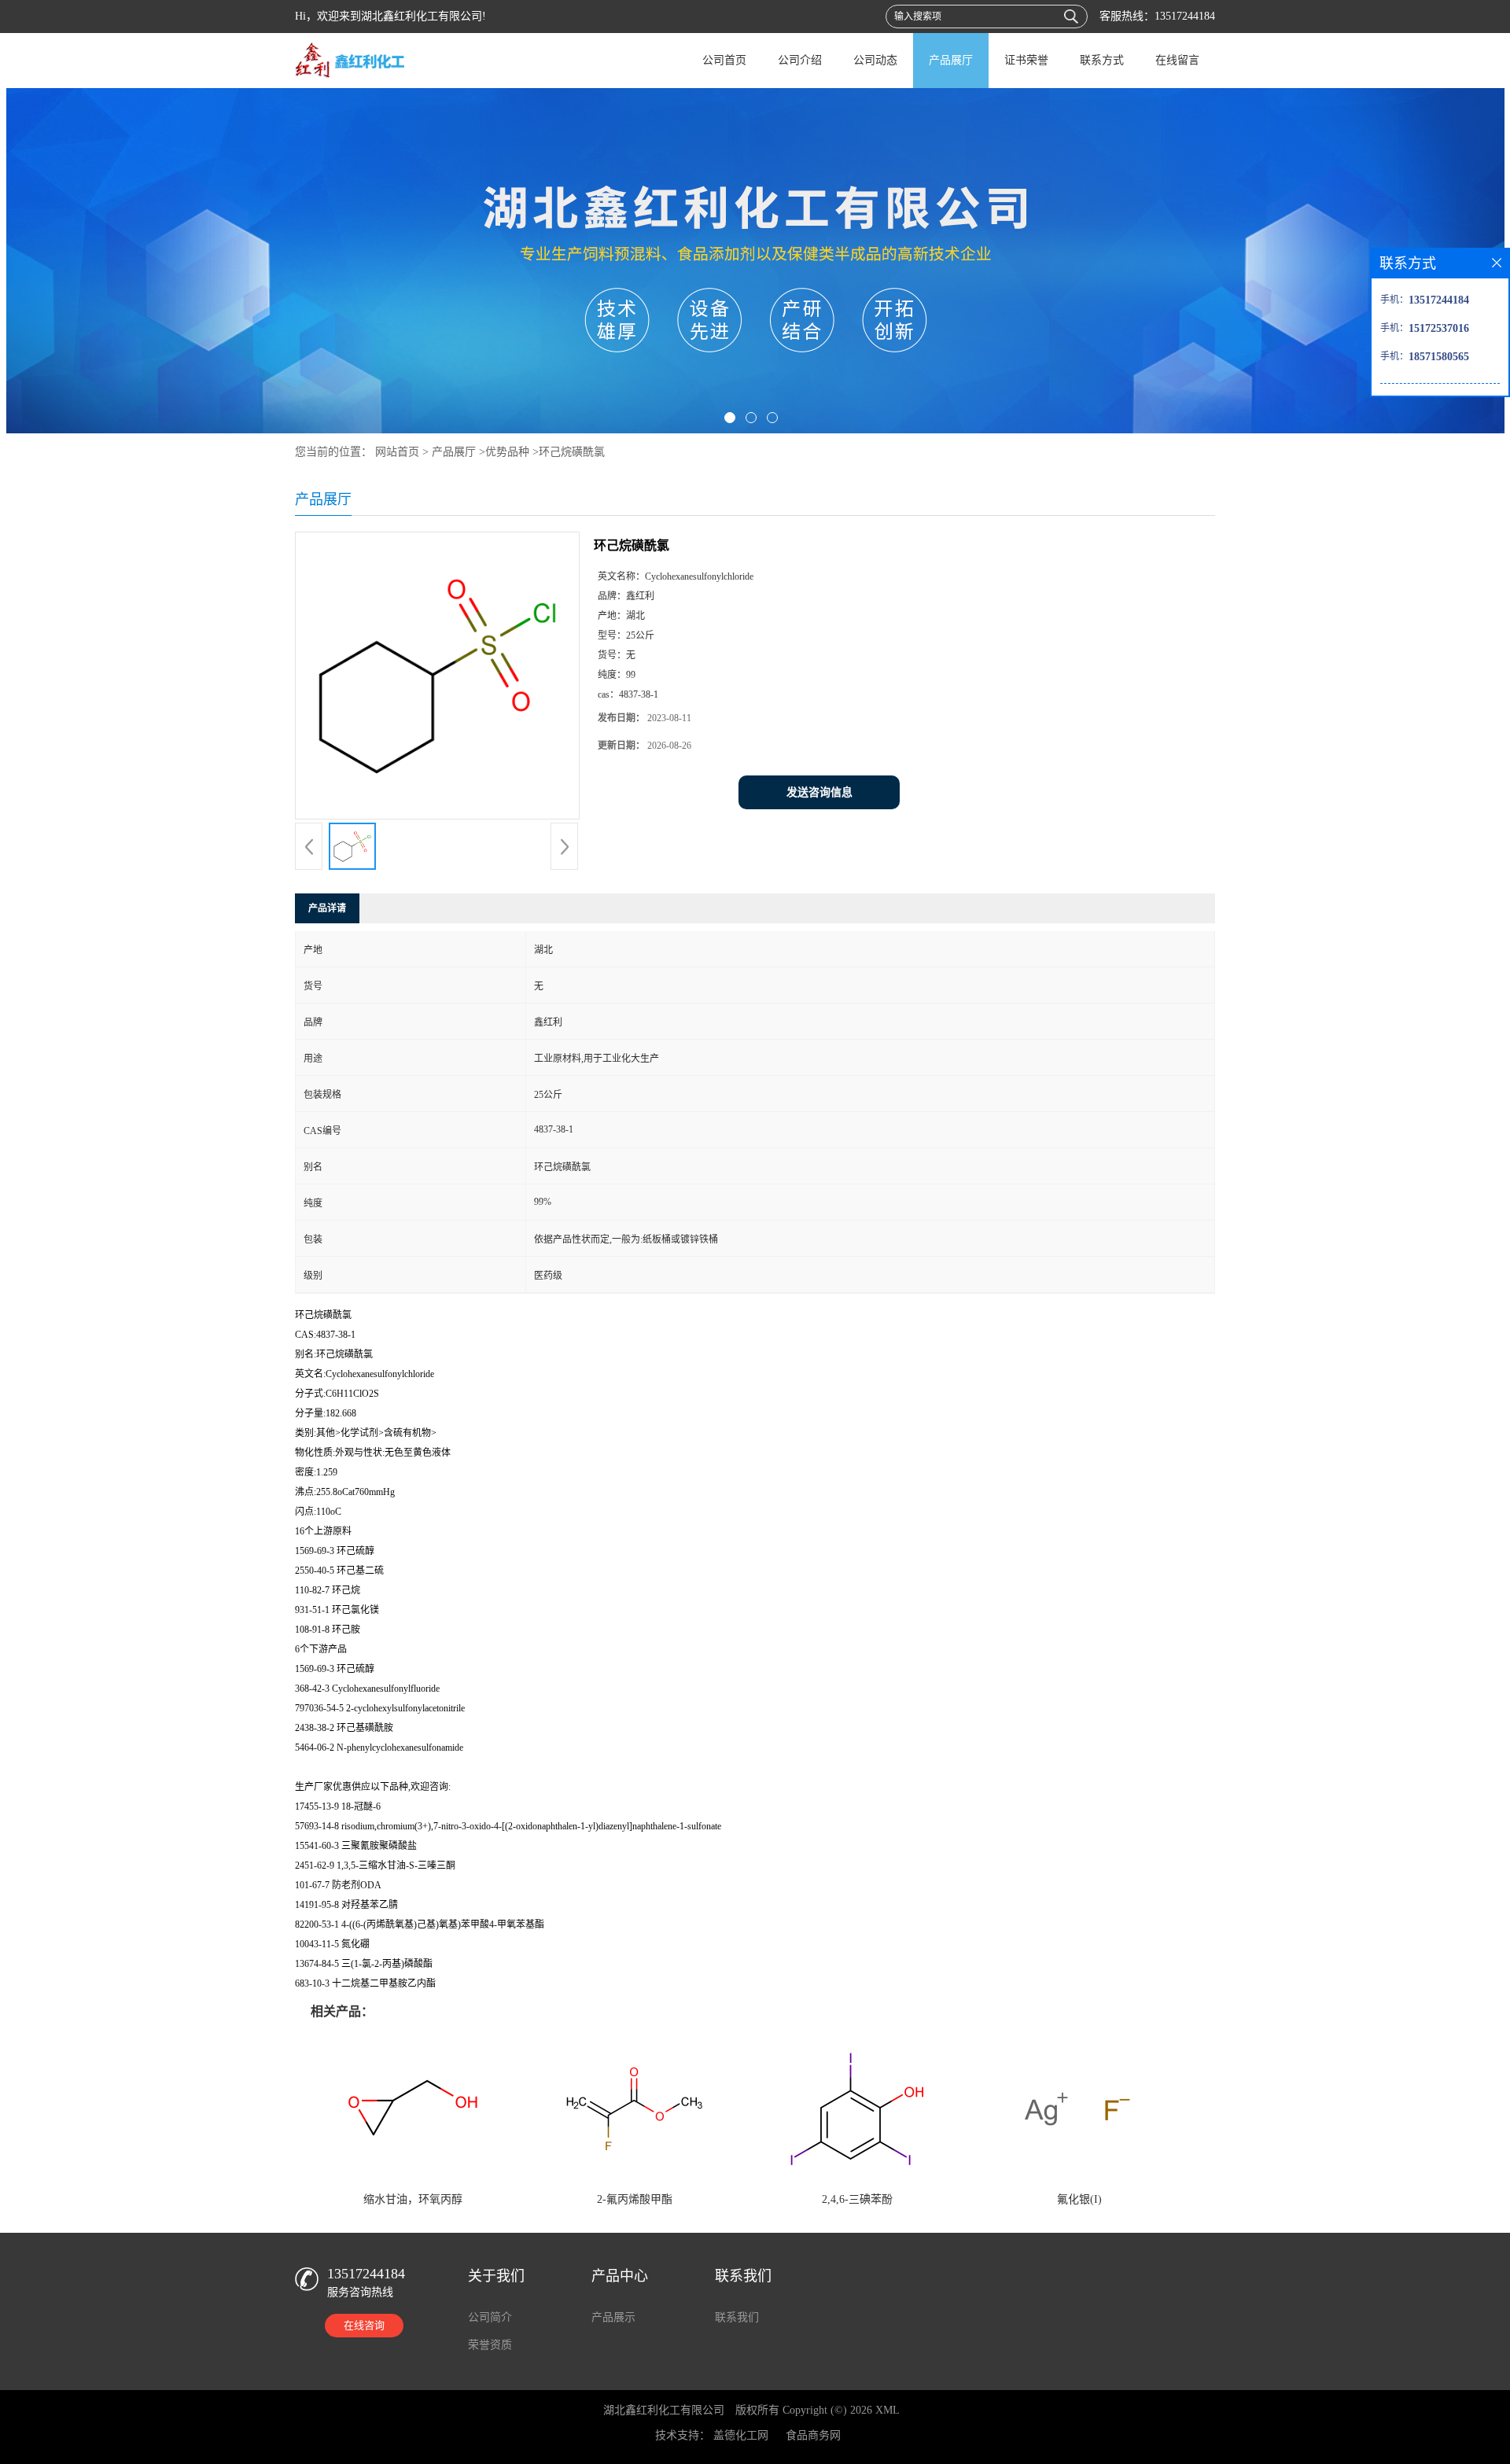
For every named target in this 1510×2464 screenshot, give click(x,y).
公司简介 (490, 2317)
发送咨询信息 (819, 792)
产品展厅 (951, 60)
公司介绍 (800, 60)
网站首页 (397, 452)
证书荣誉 (1026, 60)
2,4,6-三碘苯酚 (857, 2199)
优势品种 (507, 452)
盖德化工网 (741, 2435)
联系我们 (737, 2317)
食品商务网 (813, 2435)
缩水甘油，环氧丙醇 (413, 2199)
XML (888, 2410)
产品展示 (613, 2317)
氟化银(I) (1079, 2199)
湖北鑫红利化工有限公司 (664, 2410)
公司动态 (875, 60)
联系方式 (1102, 60)
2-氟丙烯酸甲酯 (635, 2199)
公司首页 (724, 60)
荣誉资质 (490, 2345)
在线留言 (1177, 60)
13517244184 (1185, 16)
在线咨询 (364, 2325)
